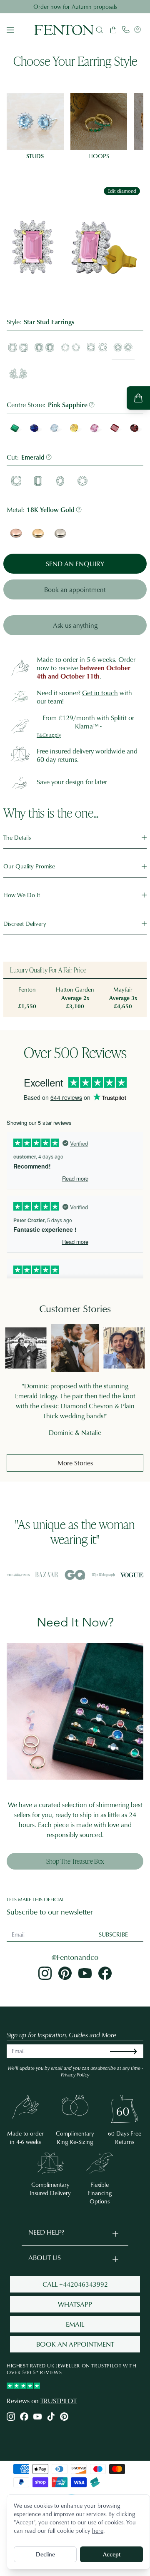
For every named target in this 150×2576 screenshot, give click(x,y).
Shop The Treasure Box (75, 1861)
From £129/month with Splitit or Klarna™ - (88, 722)
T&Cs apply (49, 735)
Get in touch (100, 693)
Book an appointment (75, 589)
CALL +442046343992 (75, 2284)
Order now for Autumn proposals (75, 6)
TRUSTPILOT (59, 2401)
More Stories (75, 1463)
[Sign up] (130, 2051)
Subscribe (113, 1934)
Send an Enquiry (75, 564)
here (98, 2530)
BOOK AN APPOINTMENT (75, 2344)
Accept (112, 2554)
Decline (45, 2554)
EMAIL (75, 2324)
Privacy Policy (75, 2075)
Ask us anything (75, 625)
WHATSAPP (75, 2304)
